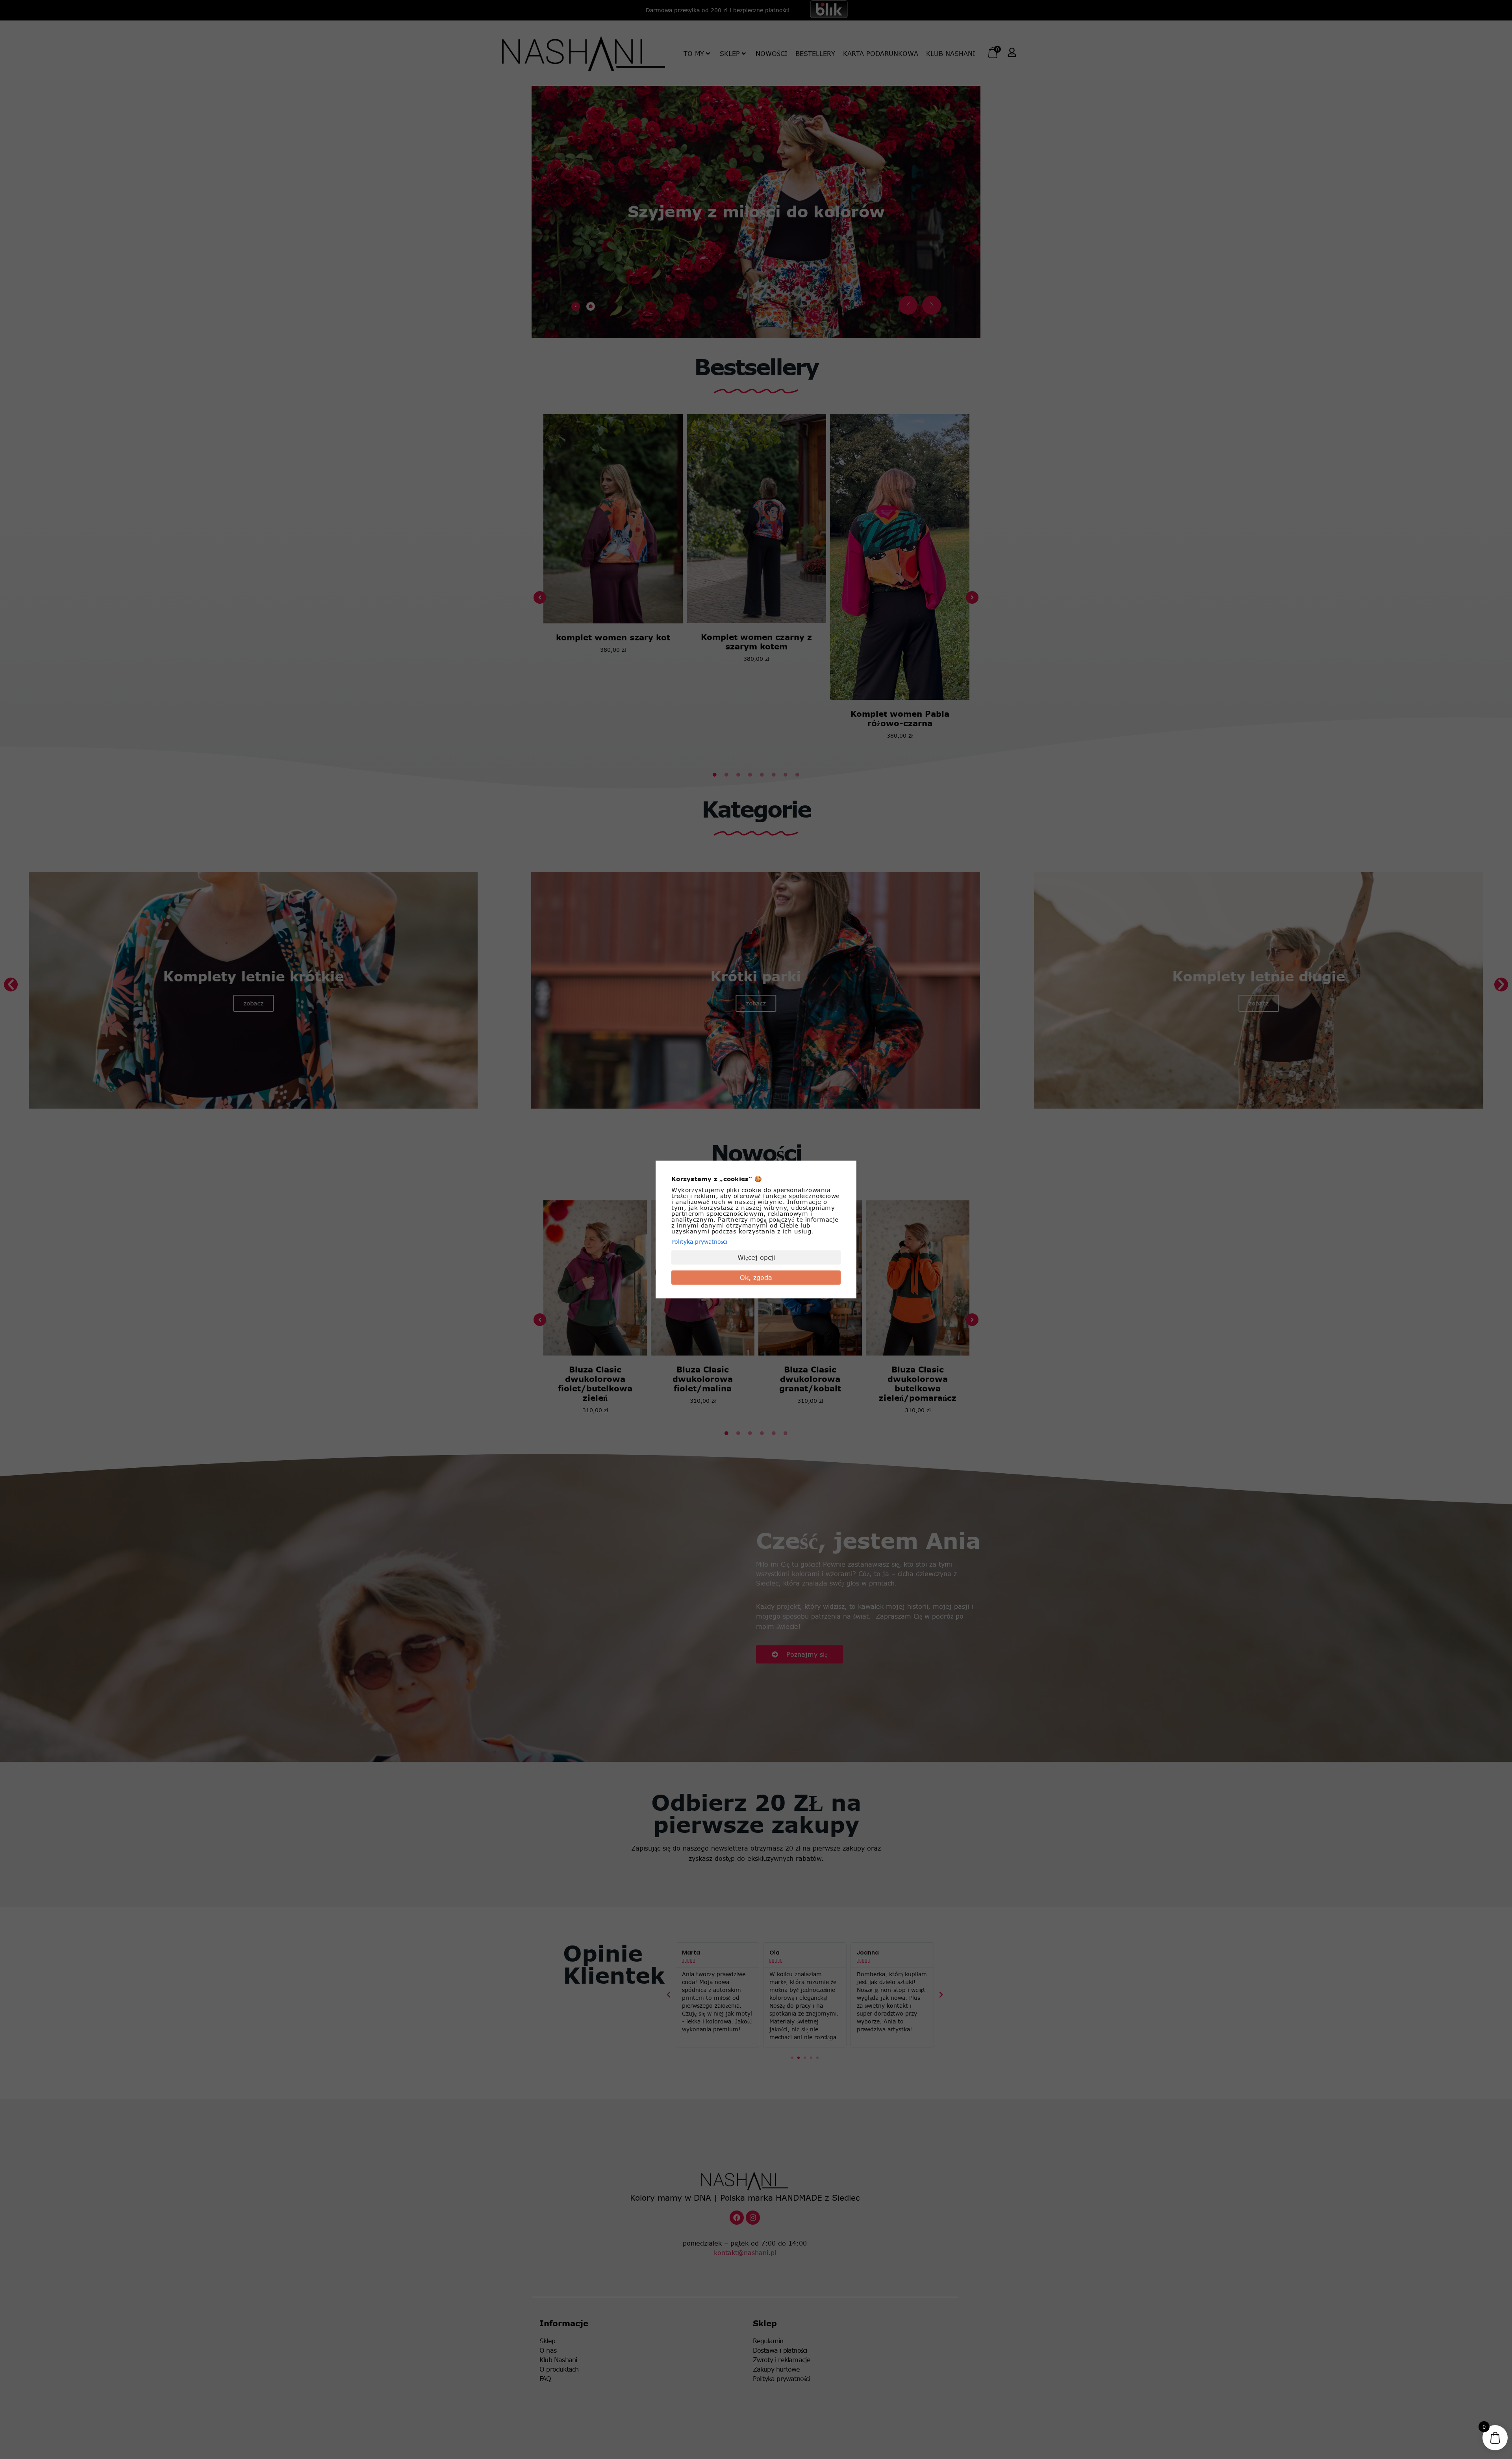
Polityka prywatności (699, 1242)
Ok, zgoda (756, 1278)
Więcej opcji (756, 1257)
